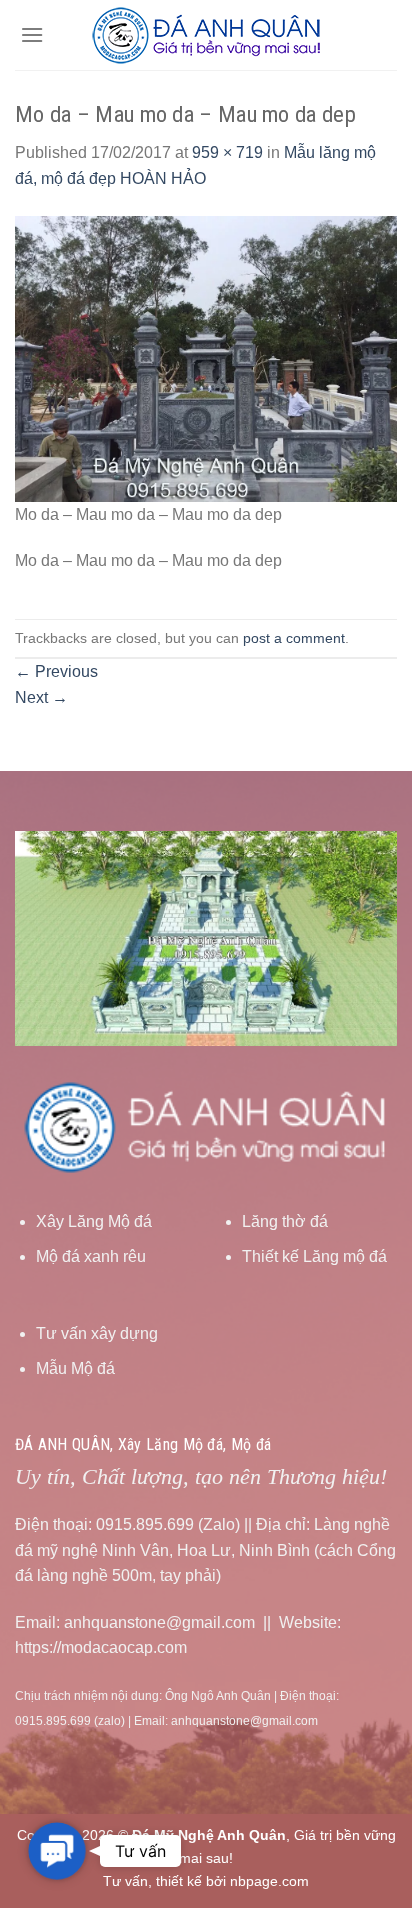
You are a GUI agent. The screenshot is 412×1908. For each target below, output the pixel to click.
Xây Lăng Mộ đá (94, 1221)
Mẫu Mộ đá (75, 1368)
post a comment (294, 638)
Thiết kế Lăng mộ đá (314, 1256)
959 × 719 (227, 152)
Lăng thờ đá (285, 1221)
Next (41, 697)
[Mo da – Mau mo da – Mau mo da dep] (206, 357)
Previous (56, 671)
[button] (56, 1850)
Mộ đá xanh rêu (91, 1256)
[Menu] (32, 34)
